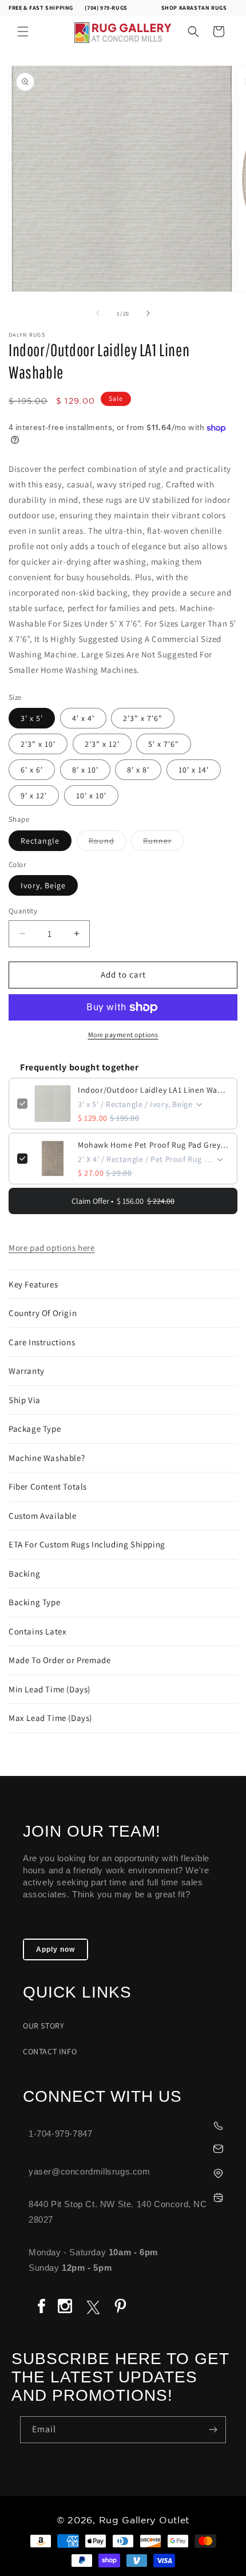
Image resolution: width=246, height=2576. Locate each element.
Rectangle (40, 841)
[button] (23, 31)
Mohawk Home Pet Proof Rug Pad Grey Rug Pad (153, 1145)
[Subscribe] (213, 2430)
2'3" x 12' (102, 744)
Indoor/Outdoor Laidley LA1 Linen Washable (153, 1090)
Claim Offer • (123, 1201)
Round (108, 843)
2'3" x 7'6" (143, 718)
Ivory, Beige (43, 885)
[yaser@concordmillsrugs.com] (129, 2147)
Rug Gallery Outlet (144, 2521)
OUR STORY (43, 2026)
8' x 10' (85, 770)
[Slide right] (148, 313)
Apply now (55, 1949)
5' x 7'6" (164, 744)
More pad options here (52, 1248)
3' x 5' (32, 718)
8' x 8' (138, 770)
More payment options (123, 1035)
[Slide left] (98, 313)
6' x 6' (32, 770)
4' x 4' (83, 718)
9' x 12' (34, 795)
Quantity (23, 911)
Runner (163, 843)
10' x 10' (91, 795)
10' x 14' (194, 770)
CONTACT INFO (50, 2051)
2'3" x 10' (38, 744)
